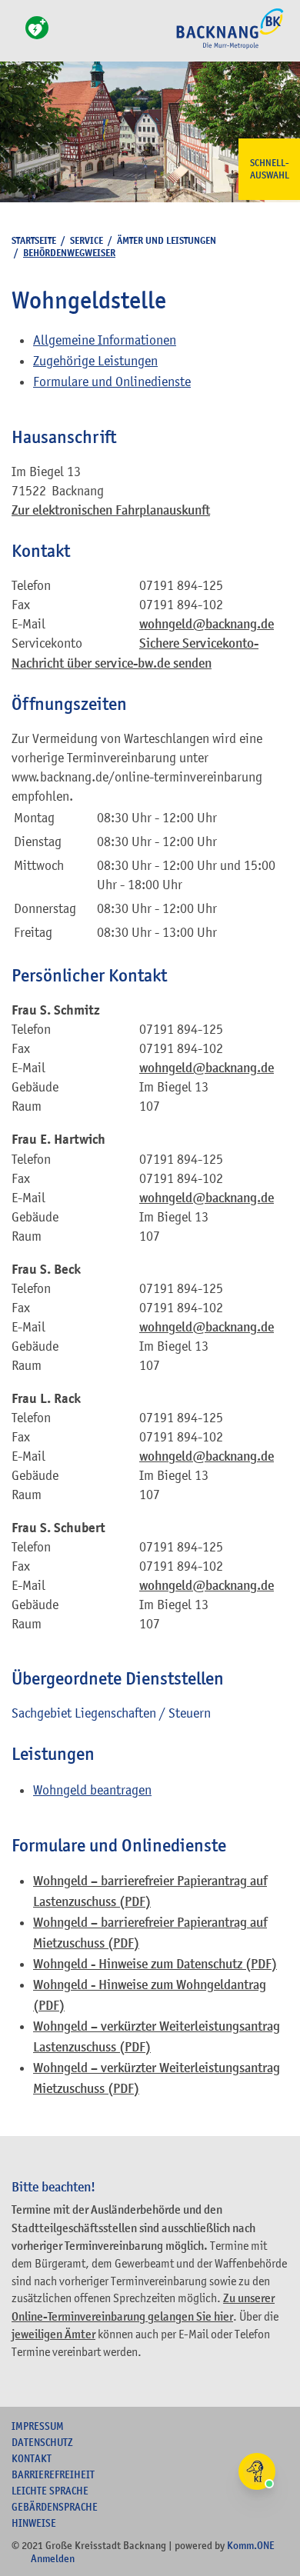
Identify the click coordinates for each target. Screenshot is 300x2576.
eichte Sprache (50, 2491)
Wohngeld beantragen (92, 1790)
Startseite (34, 240)
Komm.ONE (251, 2545)
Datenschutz (42, 2442)
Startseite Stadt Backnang (230, 47)
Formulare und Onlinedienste (112, 382)
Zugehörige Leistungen (95, 361)
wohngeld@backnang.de (207, 624)
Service (87, 240)
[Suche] (16, 37)
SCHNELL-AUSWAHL (270, 169)
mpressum (38, 2426)
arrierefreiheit (53, 2474)
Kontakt (32, 2458)
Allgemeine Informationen (105, 340)
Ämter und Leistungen (167, 240)
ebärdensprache (55, 2507)
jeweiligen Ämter (53, 2334)
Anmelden (53, 2558)
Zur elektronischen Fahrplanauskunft (111, 510)
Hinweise (34, 2523)
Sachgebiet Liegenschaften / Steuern (111, 1713)
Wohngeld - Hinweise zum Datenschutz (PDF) (155, 1964)
